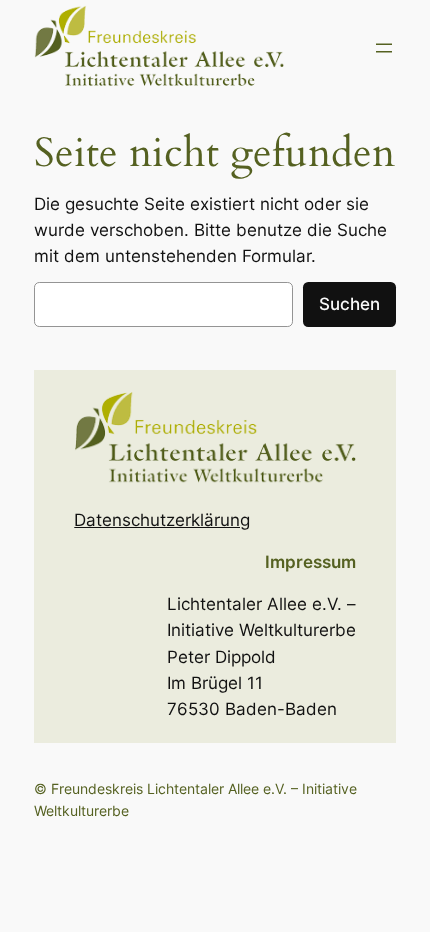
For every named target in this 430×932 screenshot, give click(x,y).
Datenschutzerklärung (162, 520)
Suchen (349, 304)
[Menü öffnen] (384, 48)
